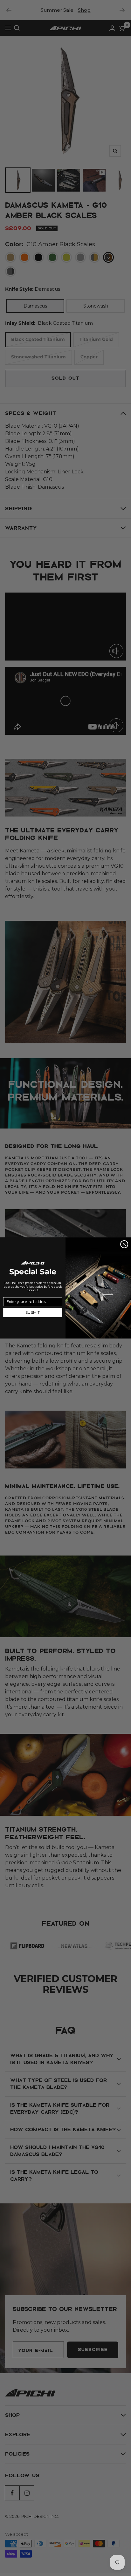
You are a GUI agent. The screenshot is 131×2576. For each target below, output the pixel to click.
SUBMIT (33, 1313)
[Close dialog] (124, 1244)
